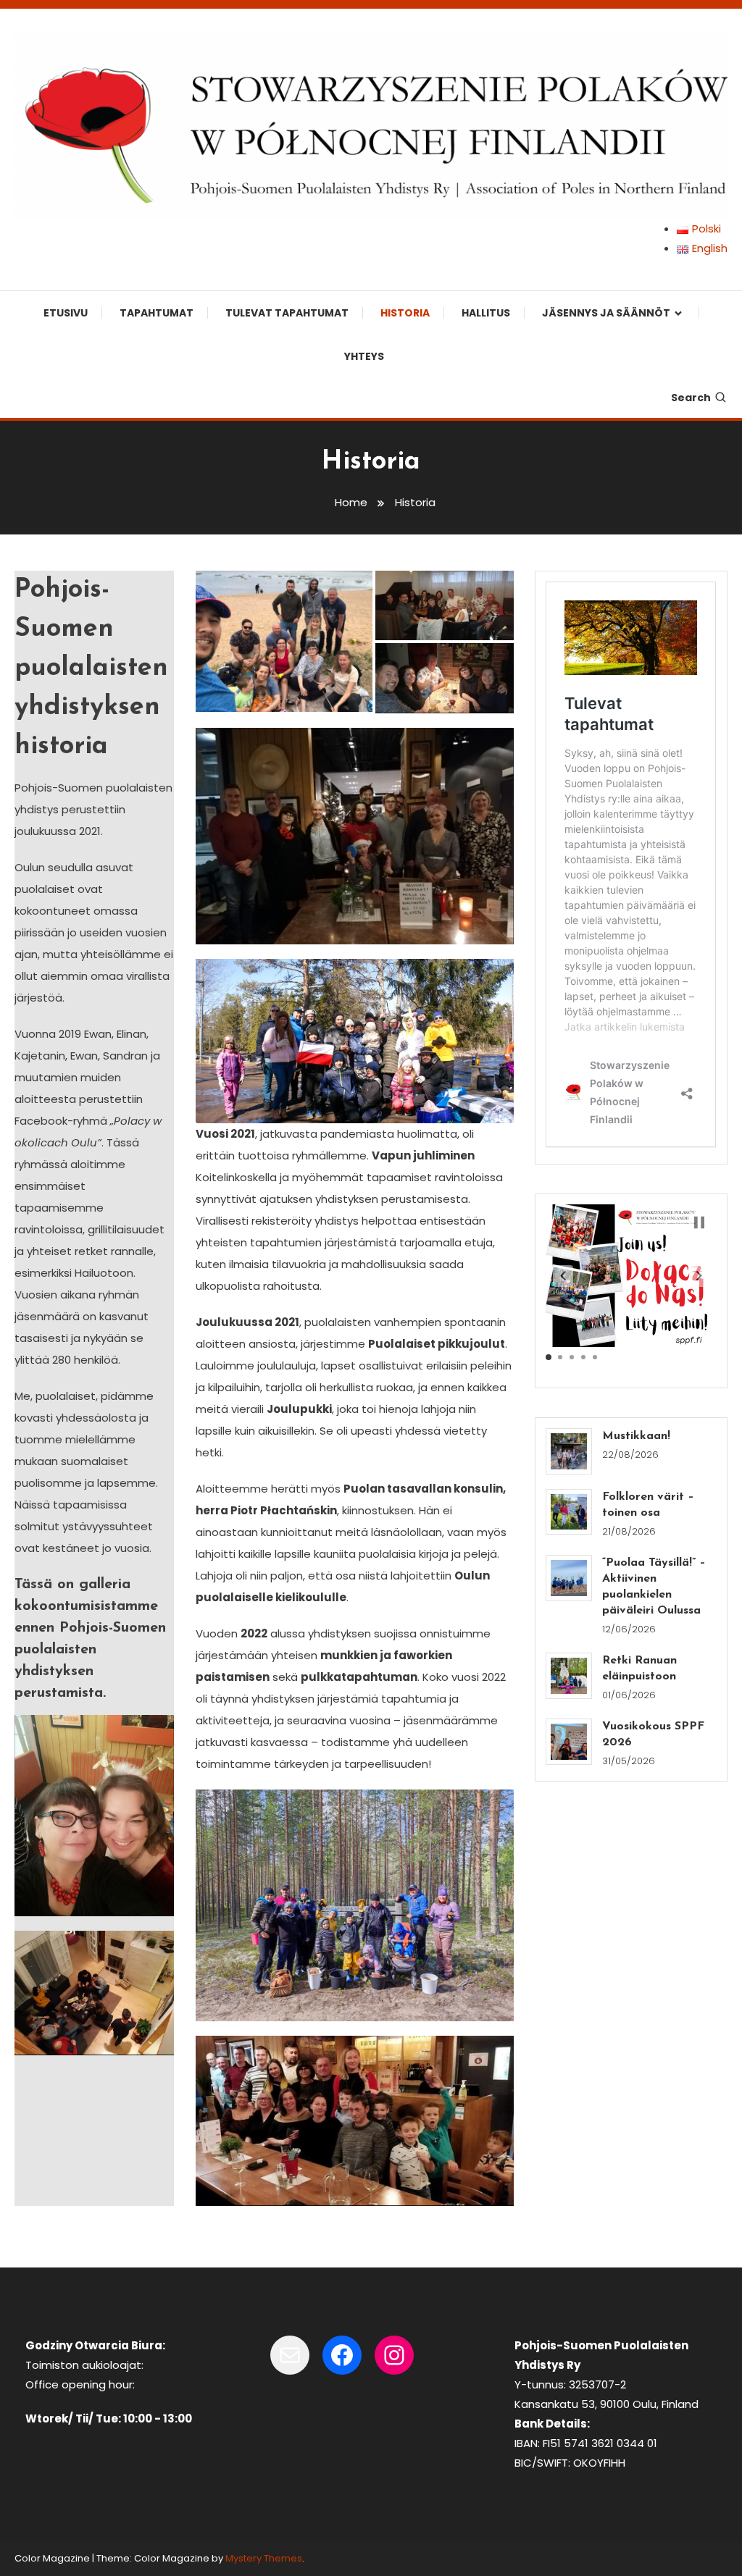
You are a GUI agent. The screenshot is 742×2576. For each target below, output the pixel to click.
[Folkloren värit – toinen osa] (569, 1512)
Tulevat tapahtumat (287, 313)
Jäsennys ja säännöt (606, 313)
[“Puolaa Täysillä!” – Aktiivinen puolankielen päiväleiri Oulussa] (569, 1578)
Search (691, 398)
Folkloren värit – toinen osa (648, 1505)
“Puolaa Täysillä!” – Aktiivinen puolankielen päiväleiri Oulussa (654, 1587)
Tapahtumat (157, 313)
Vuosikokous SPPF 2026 (653, 1734)
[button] (284, 642)
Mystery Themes (264, 2558)
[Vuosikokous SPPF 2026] (569, 1742)
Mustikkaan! (636, 1436)
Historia (405, 313)
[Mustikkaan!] (569, 1451)
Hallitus (486, 313)
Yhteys (364, 356)
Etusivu (66, 313)
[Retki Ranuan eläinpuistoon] (569, 1676)
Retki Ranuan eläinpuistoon (639, 1669)
